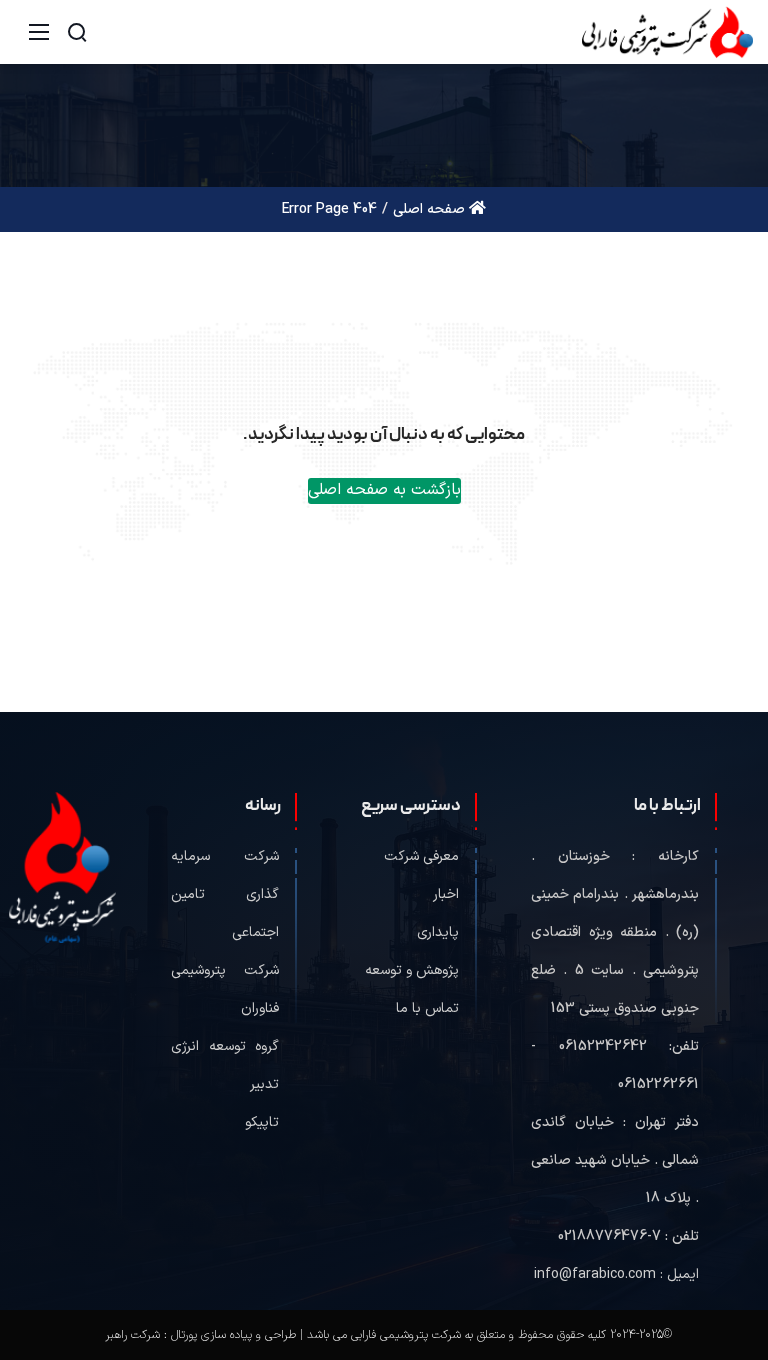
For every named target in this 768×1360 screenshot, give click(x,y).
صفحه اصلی (431, 209)
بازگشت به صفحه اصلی (384, 490)
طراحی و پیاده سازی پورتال (233, 1335)
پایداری (438, 932)
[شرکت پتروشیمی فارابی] (667, 31)
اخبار (446, 894)
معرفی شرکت (421, 856)
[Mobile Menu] (39, 32)
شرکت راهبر (132, 1335)
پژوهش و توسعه (412, 970)
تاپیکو (262, 1122)
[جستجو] (77, 32)
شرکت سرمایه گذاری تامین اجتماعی (225, 894)
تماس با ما (427, 1008)
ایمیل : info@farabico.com (616, 1274)
